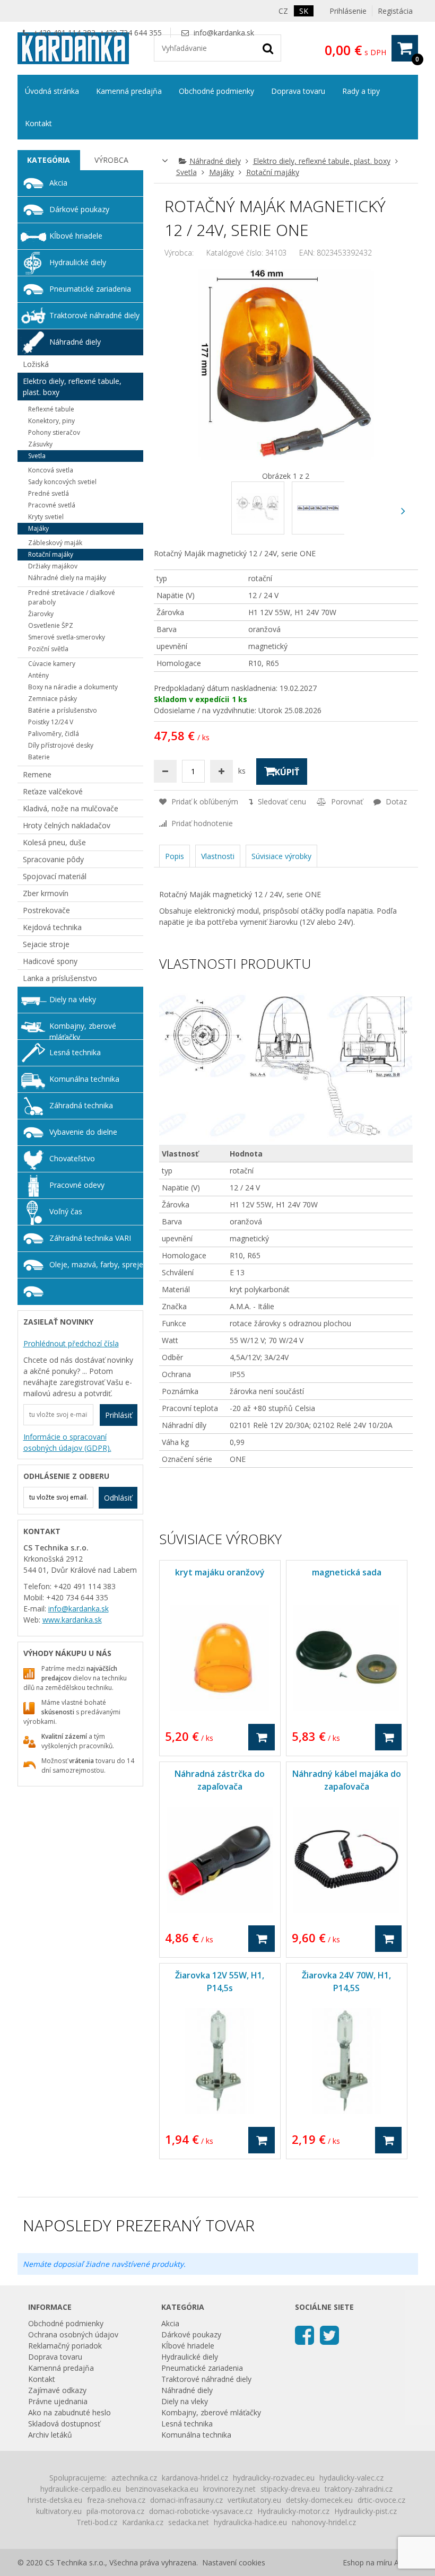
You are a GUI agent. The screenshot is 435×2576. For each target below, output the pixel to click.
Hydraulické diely (78, 262)
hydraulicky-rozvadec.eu (274, 2478)
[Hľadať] (268, 48)
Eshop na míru (367, 2562)
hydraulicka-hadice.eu (250, 2522)
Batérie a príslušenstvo (63, 710)
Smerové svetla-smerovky (67, 637)
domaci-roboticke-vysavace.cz (201, 2511)
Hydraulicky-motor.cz (293, 2511)
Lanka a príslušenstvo (60, 978)
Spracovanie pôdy (53, 859)
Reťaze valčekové (53, 791)
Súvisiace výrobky (281, 856)
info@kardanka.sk (224, 33)
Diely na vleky (73, 999)
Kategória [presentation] (49, 160)
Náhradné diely (215, 161)
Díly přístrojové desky (61, 745)
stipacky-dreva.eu (290, 2489)
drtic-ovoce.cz (381, 2500)
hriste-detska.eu (55, 2500)
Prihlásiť (119, 1415)
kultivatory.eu (59, 2511)
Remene (37, 774)
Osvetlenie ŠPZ (51, 625)
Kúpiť (287, 772)
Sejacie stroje (46, 944)
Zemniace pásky (53, 699)
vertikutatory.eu (254, 2500)
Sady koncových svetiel (62, 482)
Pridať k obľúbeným (204, 801)
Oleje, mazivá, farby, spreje (96, 1264)
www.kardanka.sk (72, 1620)
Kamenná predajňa (129, 91)
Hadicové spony (50, 961)
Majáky (221, 172)
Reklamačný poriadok (65, 2346)
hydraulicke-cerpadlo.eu (81, 2489)
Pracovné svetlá (52, 505)
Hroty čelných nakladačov (67, 825)
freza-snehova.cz (116, 2500)
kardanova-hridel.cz (195, 2478)
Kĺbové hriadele (76, 236)
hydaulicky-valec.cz (351, 2478)
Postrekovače (46, 910)
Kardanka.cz (143, 2522)
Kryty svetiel (46, 517)
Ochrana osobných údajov (73, 2334)
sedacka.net (189, 2522)
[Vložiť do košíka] (262, 1737)
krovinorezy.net (229, 2489)
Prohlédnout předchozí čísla (71, 1343)
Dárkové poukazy (79, 209)
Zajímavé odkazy (57, 2390)
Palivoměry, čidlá (54, 734)
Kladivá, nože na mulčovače (71, 808)
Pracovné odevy (77, 1185)
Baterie (39, 757)
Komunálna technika (84, 1079)
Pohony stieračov (54, 432)
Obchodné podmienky (216, 91)
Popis (175, 856)
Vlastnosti (218, 856)
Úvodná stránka (52, 91)
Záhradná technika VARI (90, 1238)
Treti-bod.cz (97, 2522)
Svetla (186, 172)
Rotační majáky (273, 172)
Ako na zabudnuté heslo (69, 2412)
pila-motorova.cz (115, 2511)
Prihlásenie (348, 11)
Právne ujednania (58, 2401)
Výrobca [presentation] (111, 160)
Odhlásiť (118, 1498)
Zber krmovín (46, 893)
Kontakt (38, 123)
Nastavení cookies (234, 2562)
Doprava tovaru (298, 91)
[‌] (403, 511)
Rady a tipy (361, 91)
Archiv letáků (50, 2435)
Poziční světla (48, 649)
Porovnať (346, 801)
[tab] (49, 160)
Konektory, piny (51, 421)
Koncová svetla (51, 470)
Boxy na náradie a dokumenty (73, 687)
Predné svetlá (49, 493)
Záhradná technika (81, 1105)
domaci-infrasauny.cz (186, 2500)
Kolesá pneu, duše (54, 842)
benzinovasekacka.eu (162, 2489)
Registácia (395, 11)
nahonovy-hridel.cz (324, 2522)
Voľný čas (66, 1211)
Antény (38, 675)
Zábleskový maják (55, 543)
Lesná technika (75, 1052)
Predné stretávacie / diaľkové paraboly (72, 597)
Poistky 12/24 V (51, 722)
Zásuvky (40, 444)
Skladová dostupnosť (64, 2424)
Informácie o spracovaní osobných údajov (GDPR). (67, 1442)
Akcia (58, 183)
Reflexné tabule (51, 409)
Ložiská (36, 364)
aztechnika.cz (134, 2478)
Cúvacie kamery (52, 664)
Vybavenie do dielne (83, 1132)
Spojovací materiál (55, 876)
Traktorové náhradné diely (94, 315)
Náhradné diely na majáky (67, 578)
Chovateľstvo (72, 1158)
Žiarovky (41, 614)
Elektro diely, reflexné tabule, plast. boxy (322, 161)
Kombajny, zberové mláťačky (83, 1030)
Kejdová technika (52, 927)
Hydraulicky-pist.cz (366, 2511)
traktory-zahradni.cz (359, 2489)
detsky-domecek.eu (319, 2500)
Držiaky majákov (53, 566)
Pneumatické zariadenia (90, 289)
